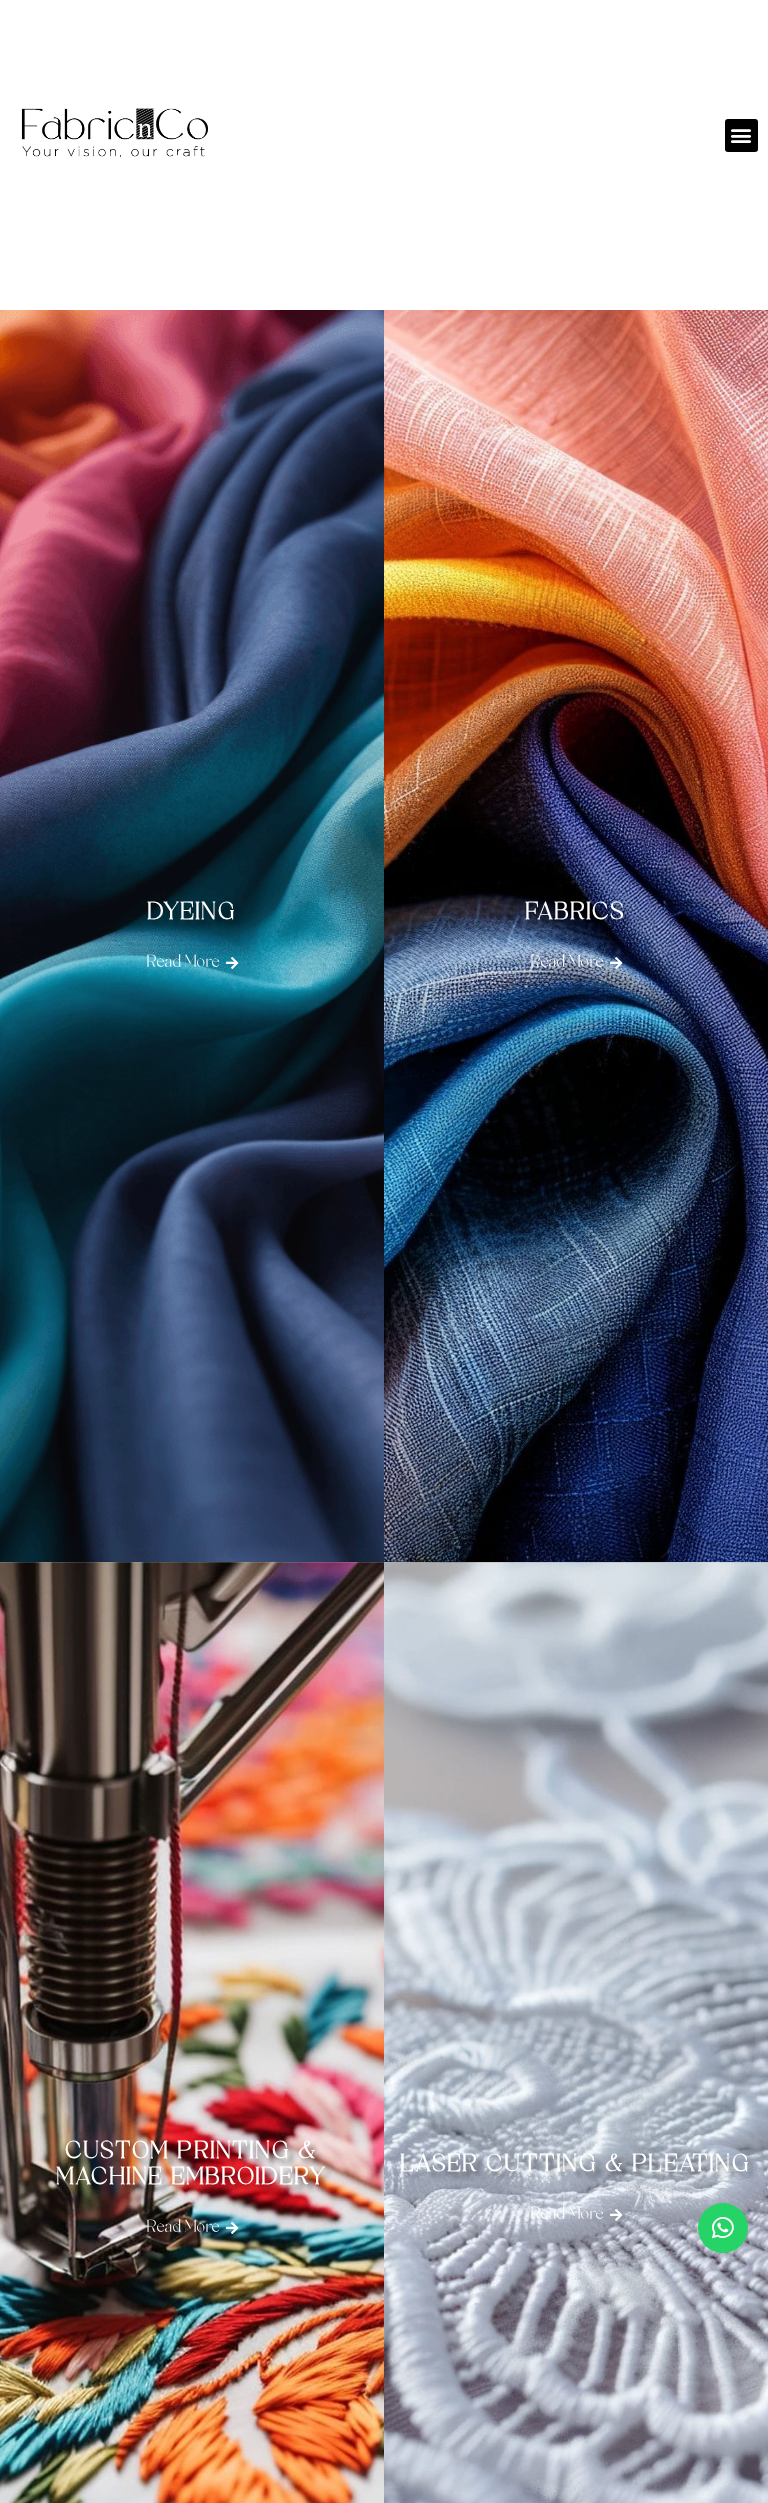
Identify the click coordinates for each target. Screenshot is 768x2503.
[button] (741, 135)
